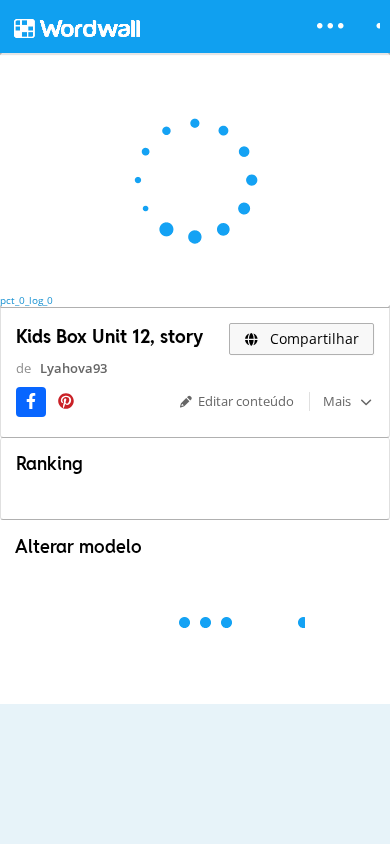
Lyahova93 (73, 368)
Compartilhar (312, 338)
